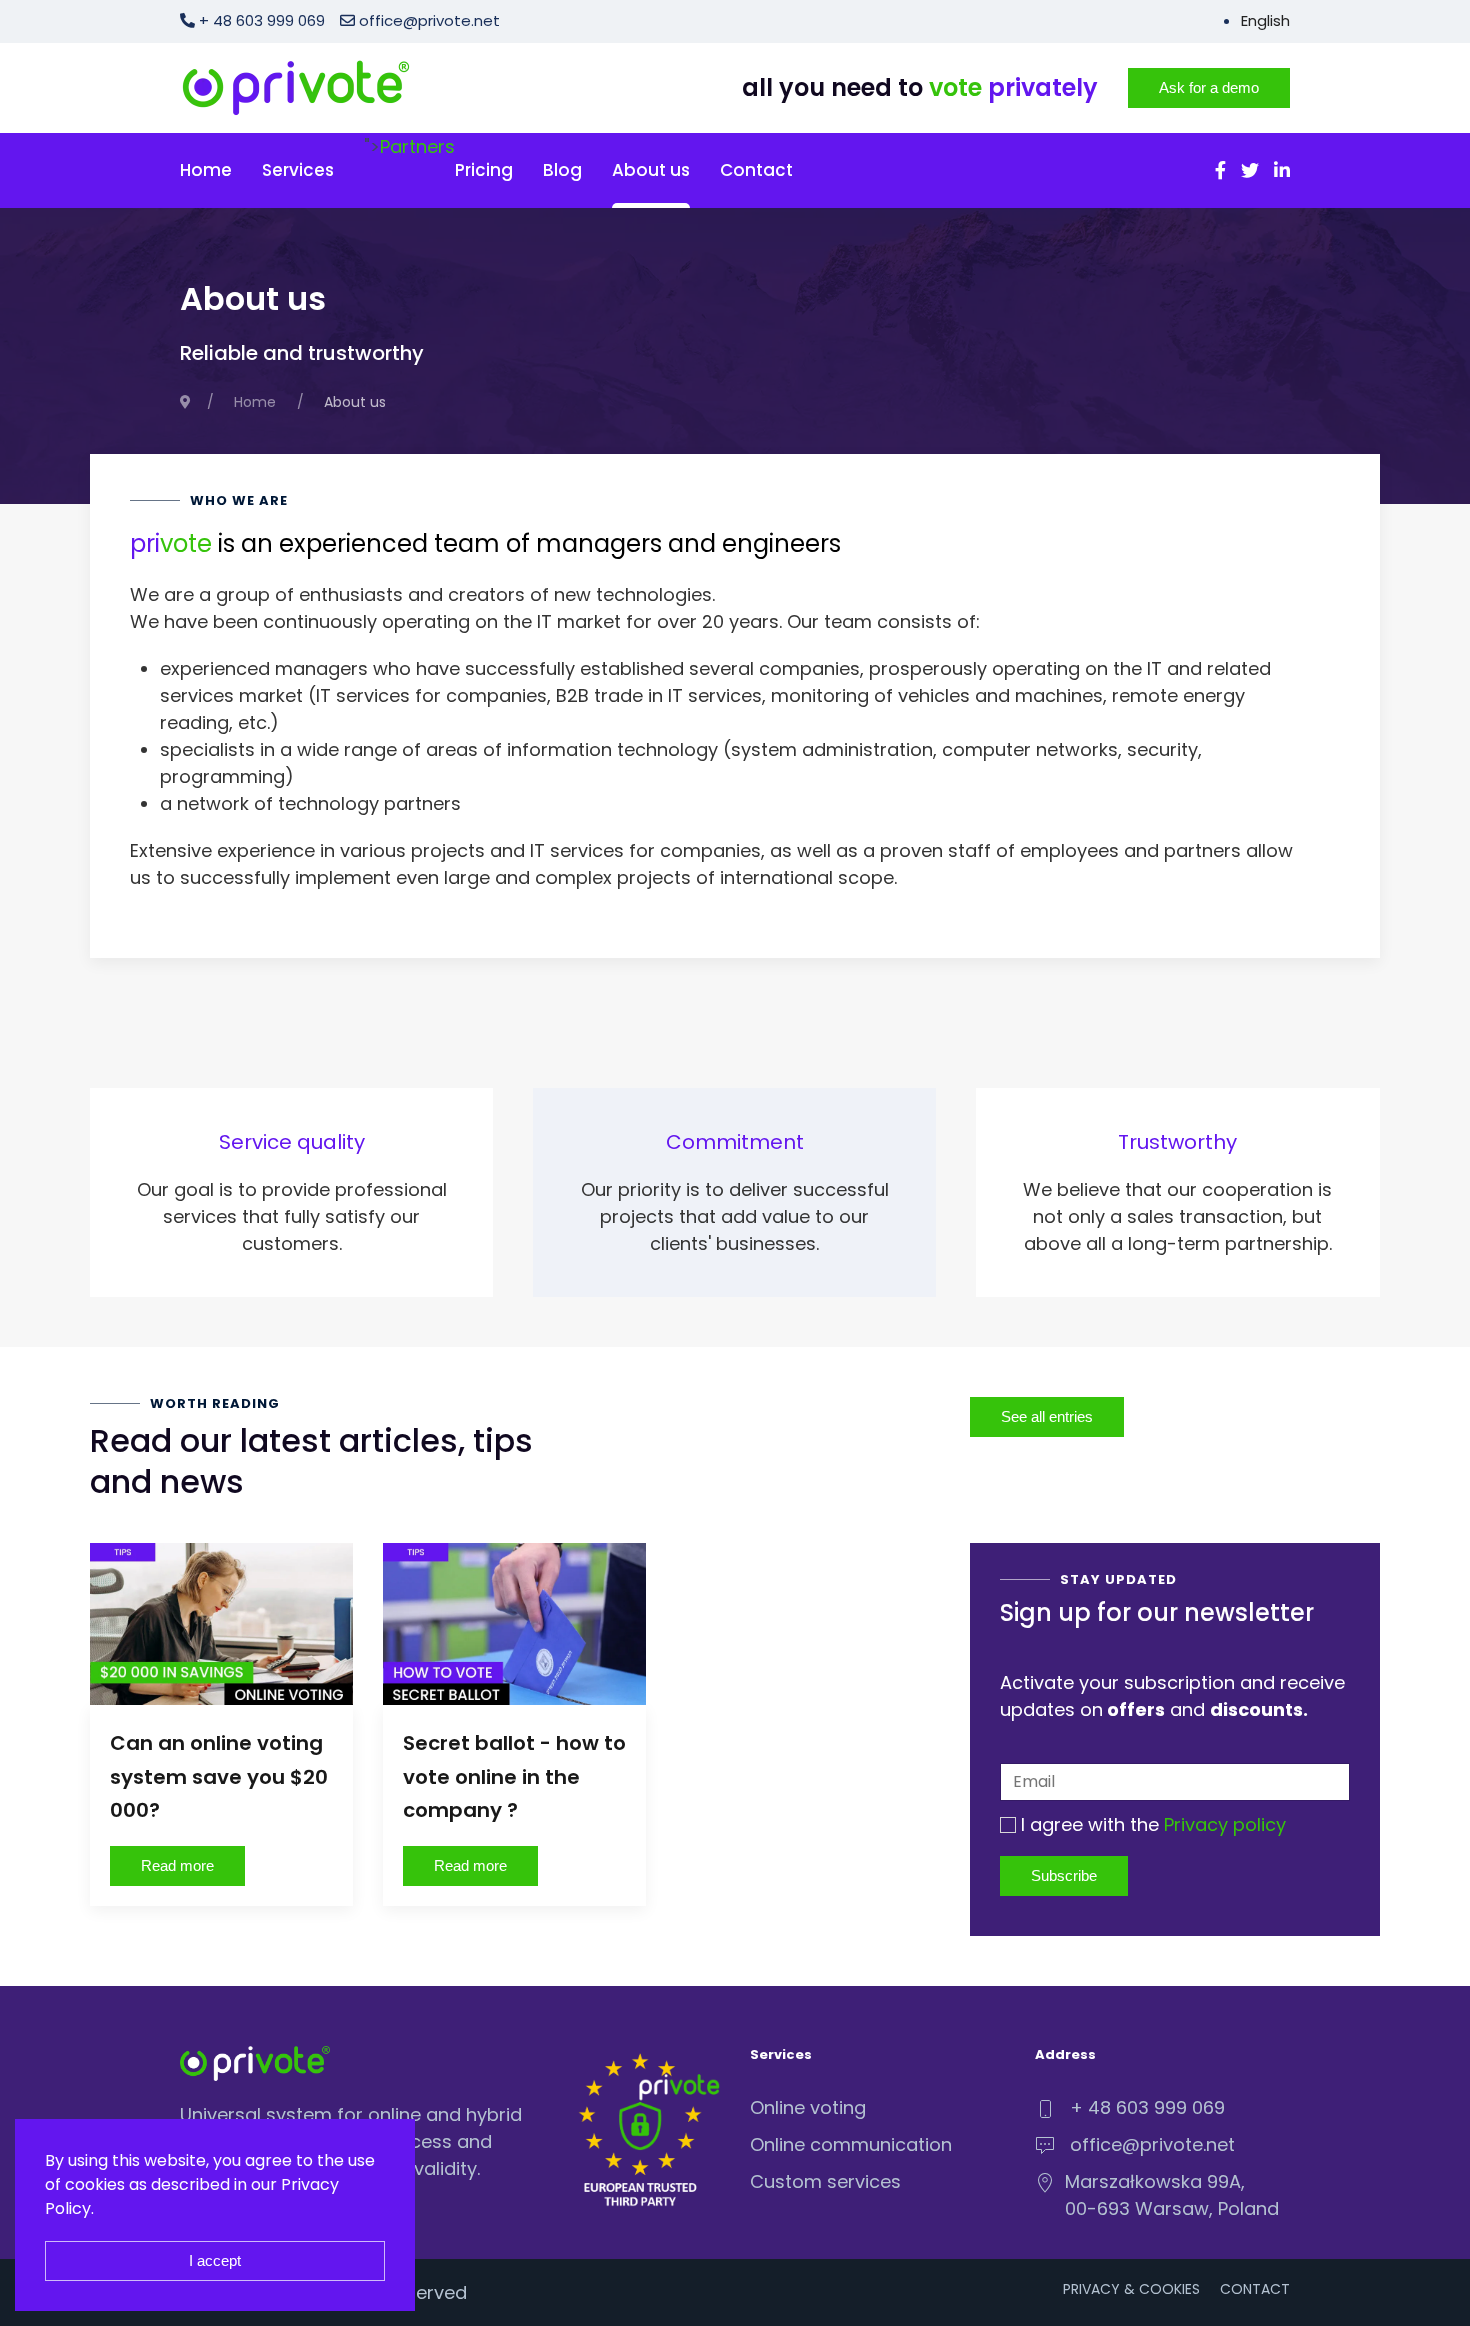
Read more (177, 1865)
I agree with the (1151, 1824)
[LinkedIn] (1282, 170)
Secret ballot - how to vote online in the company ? (514, 1776)
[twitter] (1250, 170)
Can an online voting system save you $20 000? (219, 1776)
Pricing (484, 170)
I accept (215, 2260)
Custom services (825, 2181)
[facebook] (1220, 170)
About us (651, 170)
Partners (417, 146)
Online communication (851, 2144)
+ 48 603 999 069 (1147, 2107)
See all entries (1047, 1416)
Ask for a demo (1209, 87)
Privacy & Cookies (1131, 2289)
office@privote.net (427, 20)
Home (206, 170)
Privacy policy (1225, 1824)
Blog (562, 170)
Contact (756, 170)
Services (298, 170)
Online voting (808, 2107)
